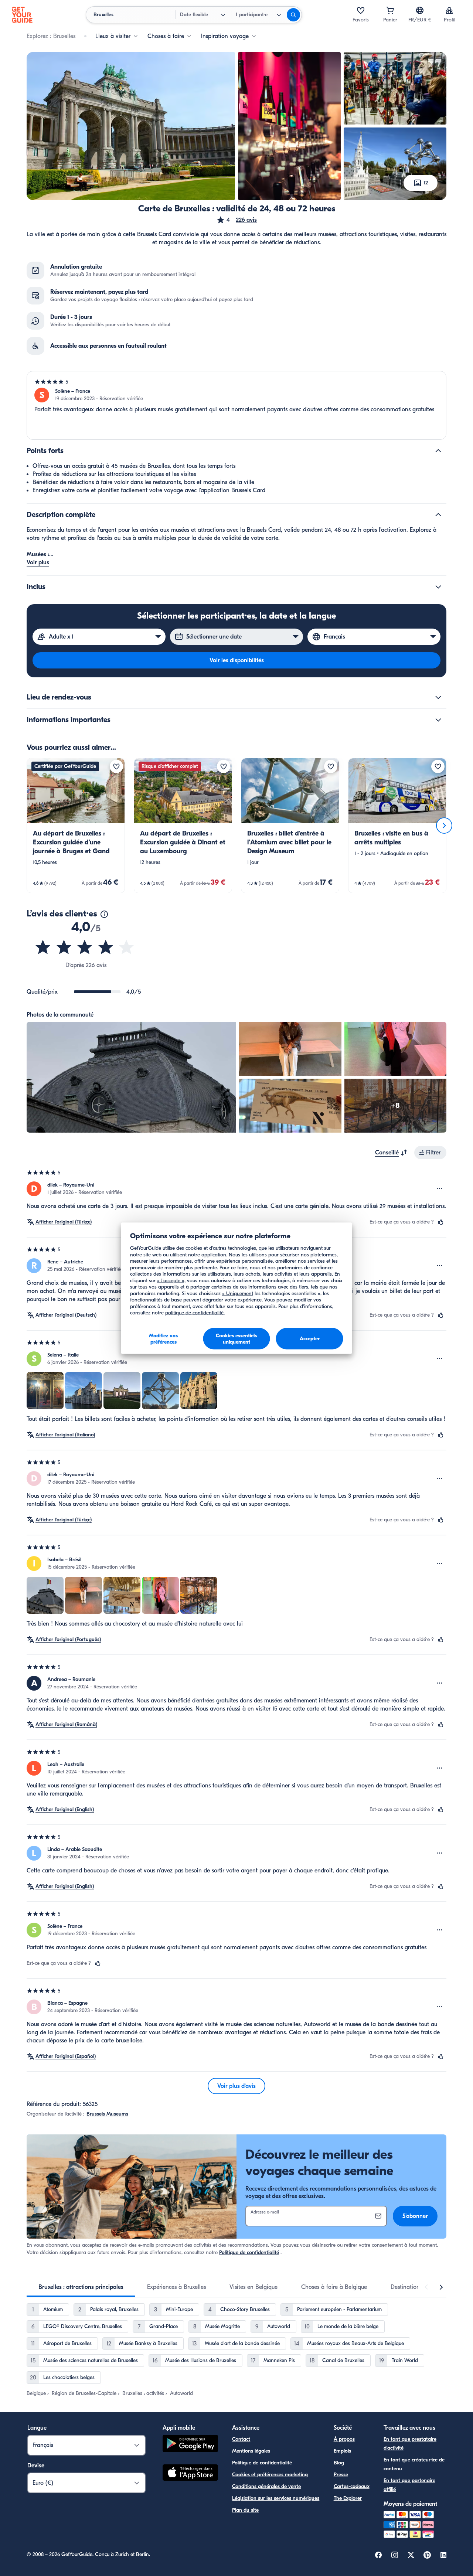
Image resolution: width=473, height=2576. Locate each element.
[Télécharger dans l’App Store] (190, 2474)
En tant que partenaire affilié (409, 2485)
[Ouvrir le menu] (440, 1189)
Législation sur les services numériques (276, 2498)
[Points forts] (438, 451)
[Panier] (390, 10)
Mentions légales (251, 2451)
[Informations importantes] (438, 720)
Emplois (342, 2451)
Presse (341, 2475)
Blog (339, 2463)
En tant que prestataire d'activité (410, 2444)
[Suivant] (444, 826)
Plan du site (245, 2510)
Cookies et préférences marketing (270, 2475)
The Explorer (348, 2498)
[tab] (81, 2287)
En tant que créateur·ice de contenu (414, 2464)
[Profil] (449, 10)
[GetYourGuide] (22, 15)
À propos (344, 2439)
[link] (76, 826)
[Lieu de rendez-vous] (438, 697)
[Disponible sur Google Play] (190, 2445)
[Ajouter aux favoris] (116, 766)
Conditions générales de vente (266, 2486)
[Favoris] (361, 10)
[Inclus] (438, 587)
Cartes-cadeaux (352, 2486)
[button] (236, 220)
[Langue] (420, 10)
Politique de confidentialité (249, 2252)
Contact (241, 2439)
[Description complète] (438, 515)
